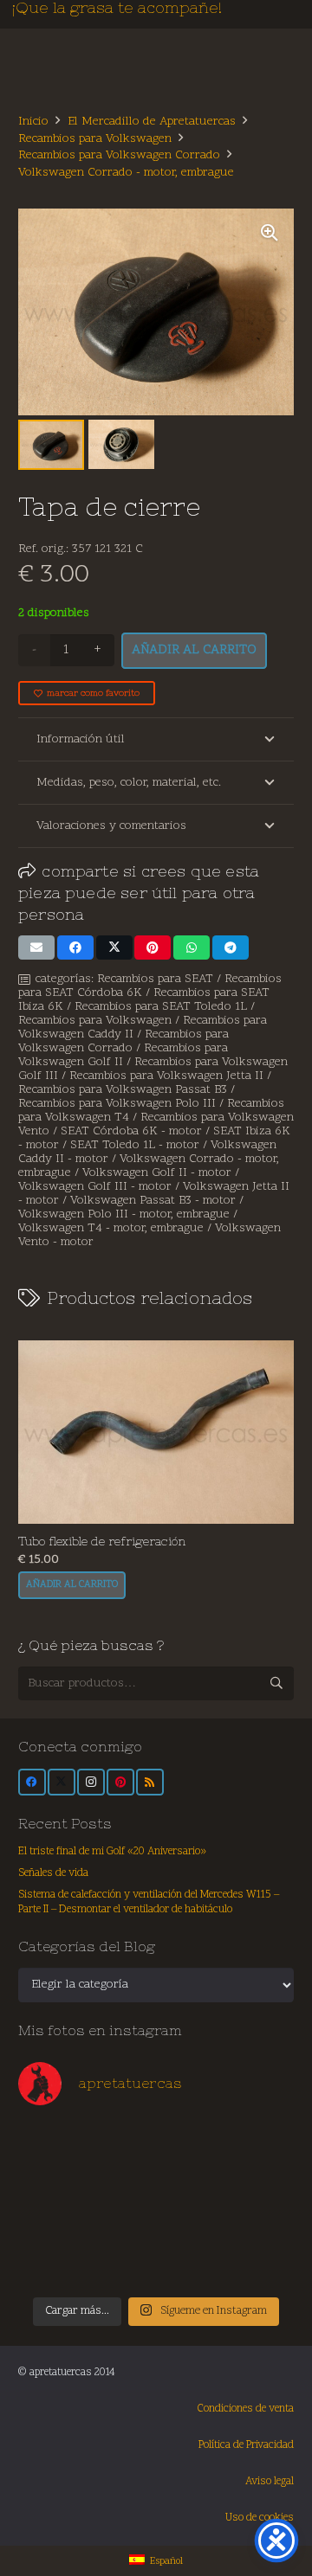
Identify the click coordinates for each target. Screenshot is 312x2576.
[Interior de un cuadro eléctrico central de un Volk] (191, 2185)
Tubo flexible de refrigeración (102, 1541)
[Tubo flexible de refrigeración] (156, 1432)
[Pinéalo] (153, 948)
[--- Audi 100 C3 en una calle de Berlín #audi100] (52, 2224)
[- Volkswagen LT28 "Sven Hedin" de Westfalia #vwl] (260, 2224)
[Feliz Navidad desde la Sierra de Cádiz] (52, 2145)
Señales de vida (53, 1873)
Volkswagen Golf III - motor (95, 1187)
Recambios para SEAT (155, 979)
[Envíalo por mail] (36, 948)
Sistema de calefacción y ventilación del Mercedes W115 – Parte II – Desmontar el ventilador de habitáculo (149, 1903)
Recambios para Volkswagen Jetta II (166, 1076)
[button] (270, 233)
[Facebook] (32, 1783)
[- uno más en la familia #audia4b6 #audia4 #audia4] (121, 2224)
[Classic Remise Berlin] (121, 2264)
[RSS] (150, 1783)
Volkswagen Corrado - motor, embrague (126, 173)
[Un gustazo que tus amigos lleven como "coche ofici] (191, 2145)
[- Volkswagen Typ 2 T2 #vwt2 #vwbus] (52, 2264)
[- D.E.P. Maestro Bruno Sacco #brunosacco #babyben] (260, 2185)
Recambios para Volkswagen (95, 139)
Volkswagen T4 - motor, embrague (111, 1228)
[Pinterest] (120, 1783)
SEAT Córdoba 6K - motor (131, 1131)
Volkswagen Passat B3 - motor (153, 1201)
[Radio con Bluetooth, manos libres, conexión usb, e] (121, 2145)
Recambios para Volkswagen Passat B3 (123, 1090)
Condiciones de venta (246, 2409)
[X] (62, 1783)
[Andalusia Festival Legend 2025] (52, 2185)
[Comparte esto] (75, 948)
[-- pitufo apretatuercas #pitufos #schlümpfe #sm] (191, 2224)
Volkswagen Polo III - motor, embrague (124, 1214)
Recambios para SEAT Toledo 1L (161, 1007)
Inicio (33, 122)
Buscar (277, 1683)
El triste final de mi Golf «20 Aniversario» (112, 1852)
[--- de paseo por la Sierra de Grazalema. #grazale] (260, 2264)
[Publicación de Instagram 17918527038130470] (260, 2145)
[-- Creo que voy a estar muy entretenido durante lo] (191, 2264)
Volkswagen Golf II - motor (157, 1173)
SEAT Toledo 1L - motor (135, 1145)
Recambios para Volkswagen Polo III (117, 1104)
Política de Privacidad (246, 2445)
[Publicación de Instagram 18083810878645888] (121, 2185)
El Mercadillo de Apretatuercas (152, 122)
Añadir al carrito (194, 650)
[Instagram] (91, 1783)
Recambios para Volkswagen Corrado (119, 155)
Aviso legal (270, 2482)
